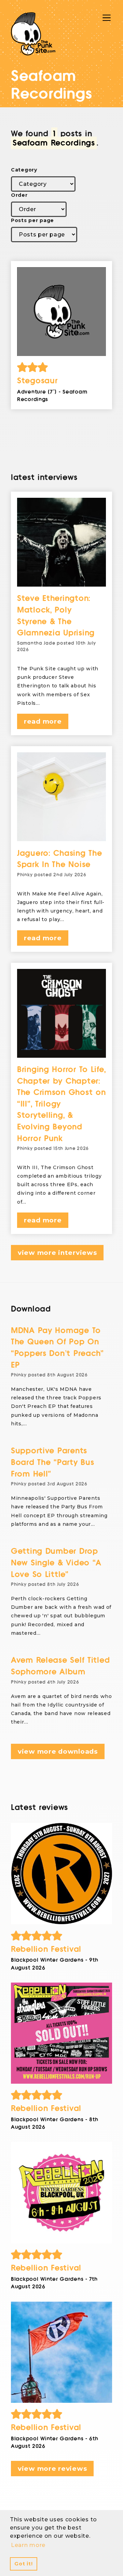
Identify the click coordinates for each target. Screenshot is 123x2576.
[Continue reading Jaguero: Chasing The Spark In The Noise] (61, 797)
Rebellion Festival (46, 1949)
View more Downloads (58, 1751)
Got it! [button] (23, 2564)
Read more (43, 721)
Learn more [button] (28, 2545)
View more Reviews (52, 2469)
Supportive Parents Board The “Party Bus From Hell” (52, 1462)
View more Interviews (57, 1253)
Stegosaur (37, 381)
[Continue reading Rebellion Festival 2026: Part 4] (61, 1874)
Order (19, 195)
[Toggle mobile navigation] (107, 18)
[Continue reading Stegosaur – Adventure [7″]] (61, 312)
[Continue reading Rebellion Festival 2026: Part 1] (61, 2352)
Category (24, 170)
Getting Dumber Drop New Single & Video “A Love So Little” (56, 1563)
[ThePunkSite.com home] (33, 34)
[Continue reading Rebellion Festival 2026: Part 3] (61, 2033)
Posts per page (32, 220)
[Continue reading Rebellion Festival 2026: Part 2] (61, 2193)
